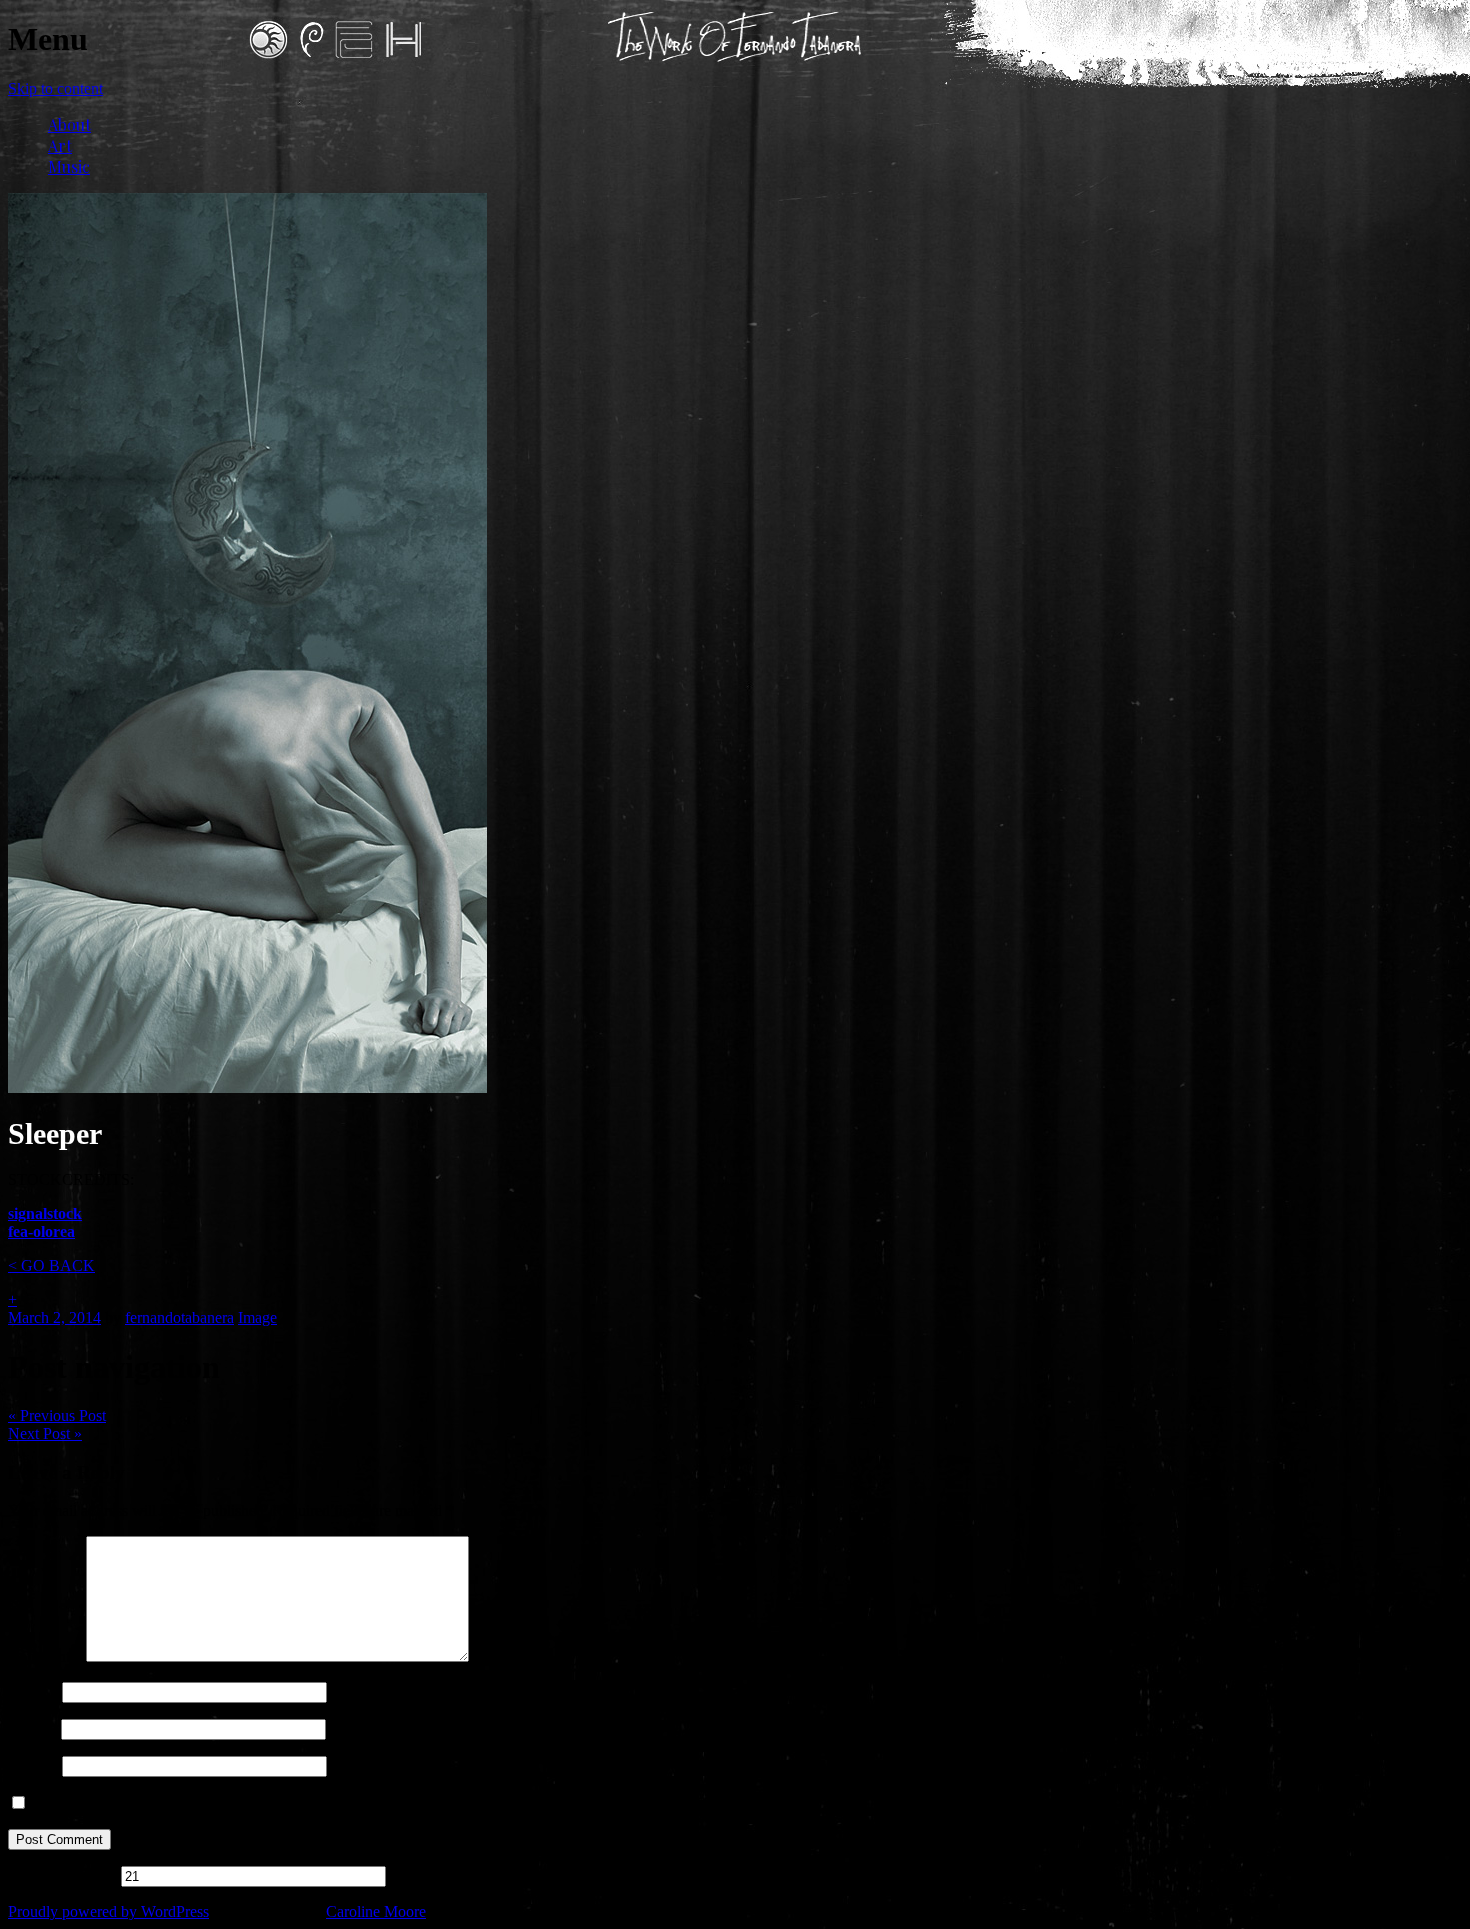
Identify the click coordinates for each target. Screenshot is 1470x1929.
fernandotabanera (179, 1317)
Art (60, 145)
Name (33, 1691)
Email (32, 1728)
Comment (45, 1656)
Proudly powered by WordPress (108, 1911)
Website (33, 1765)
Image (257, 1317)
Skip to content (55, 88)
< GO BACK (51, 1265)
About (69, 124)
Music (69, 166)
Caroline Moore (376, 1911)
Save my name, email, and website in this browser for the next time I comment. (280, 1803)
